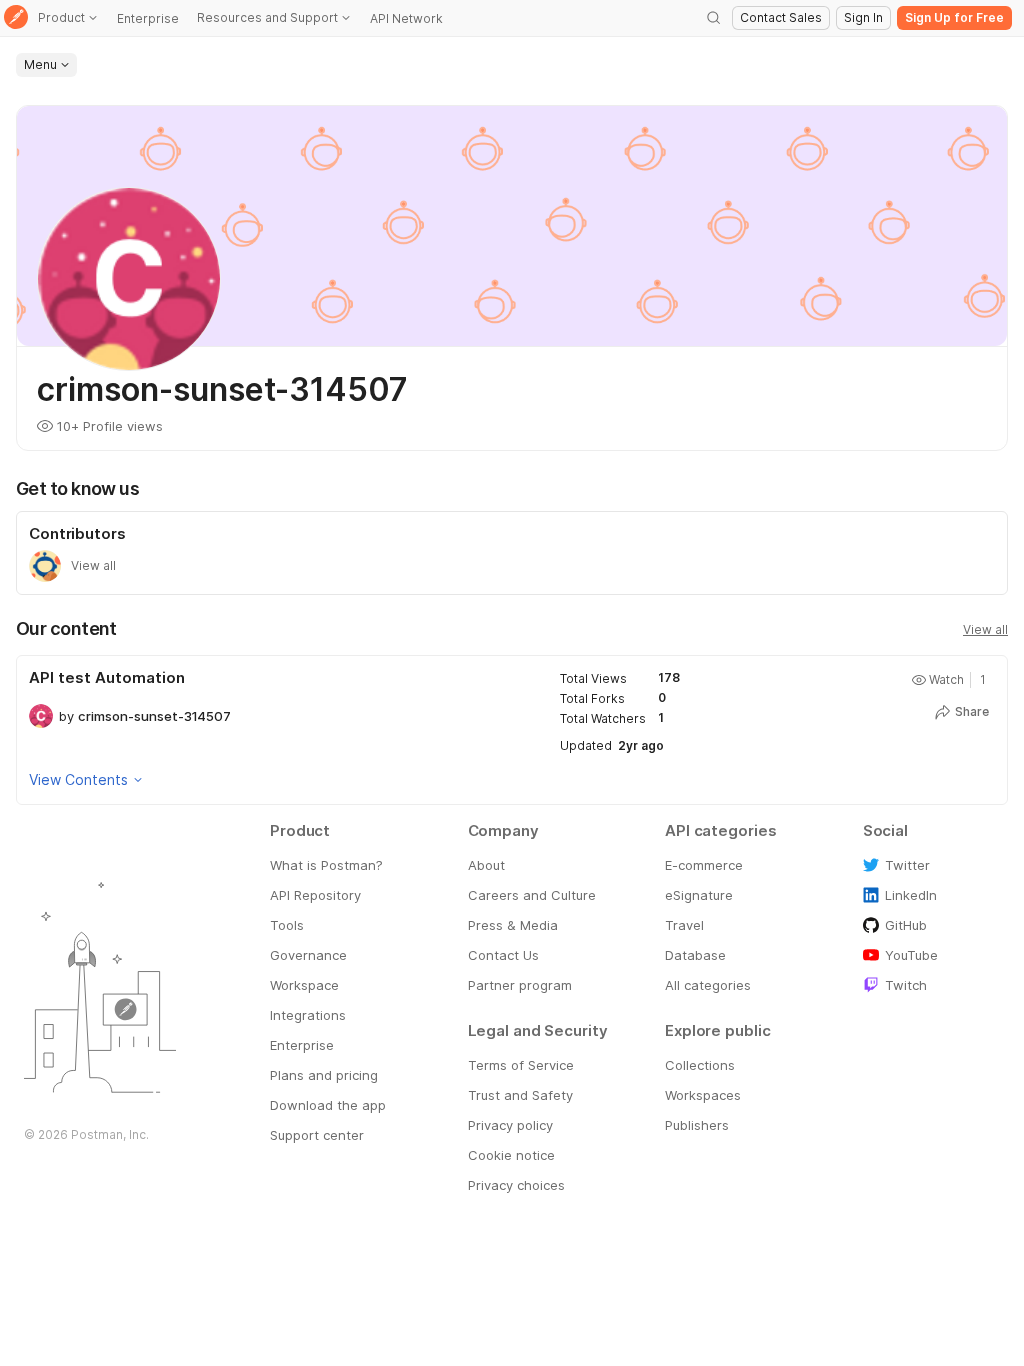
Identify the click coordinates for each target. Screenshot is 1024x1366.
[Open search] (714, 18)
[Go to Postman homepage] (16, 18)
